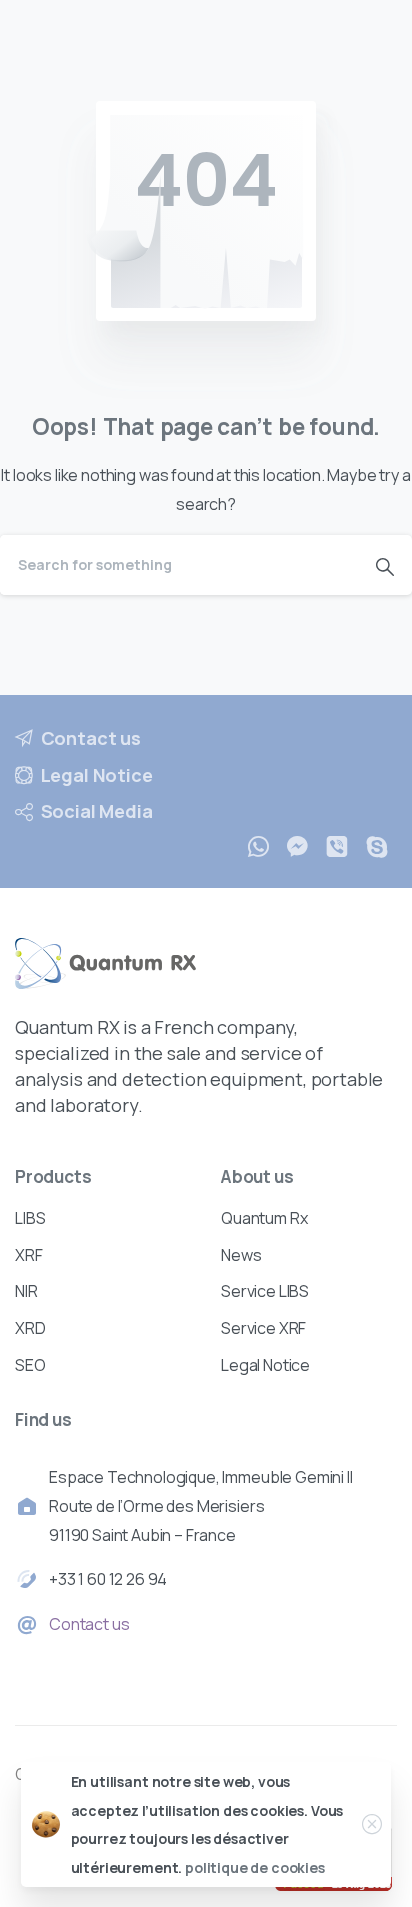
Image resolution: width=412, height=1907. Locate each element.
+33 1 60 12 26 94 (108, 1579)
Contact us (89, 1624)
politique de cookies (255, 1867)
